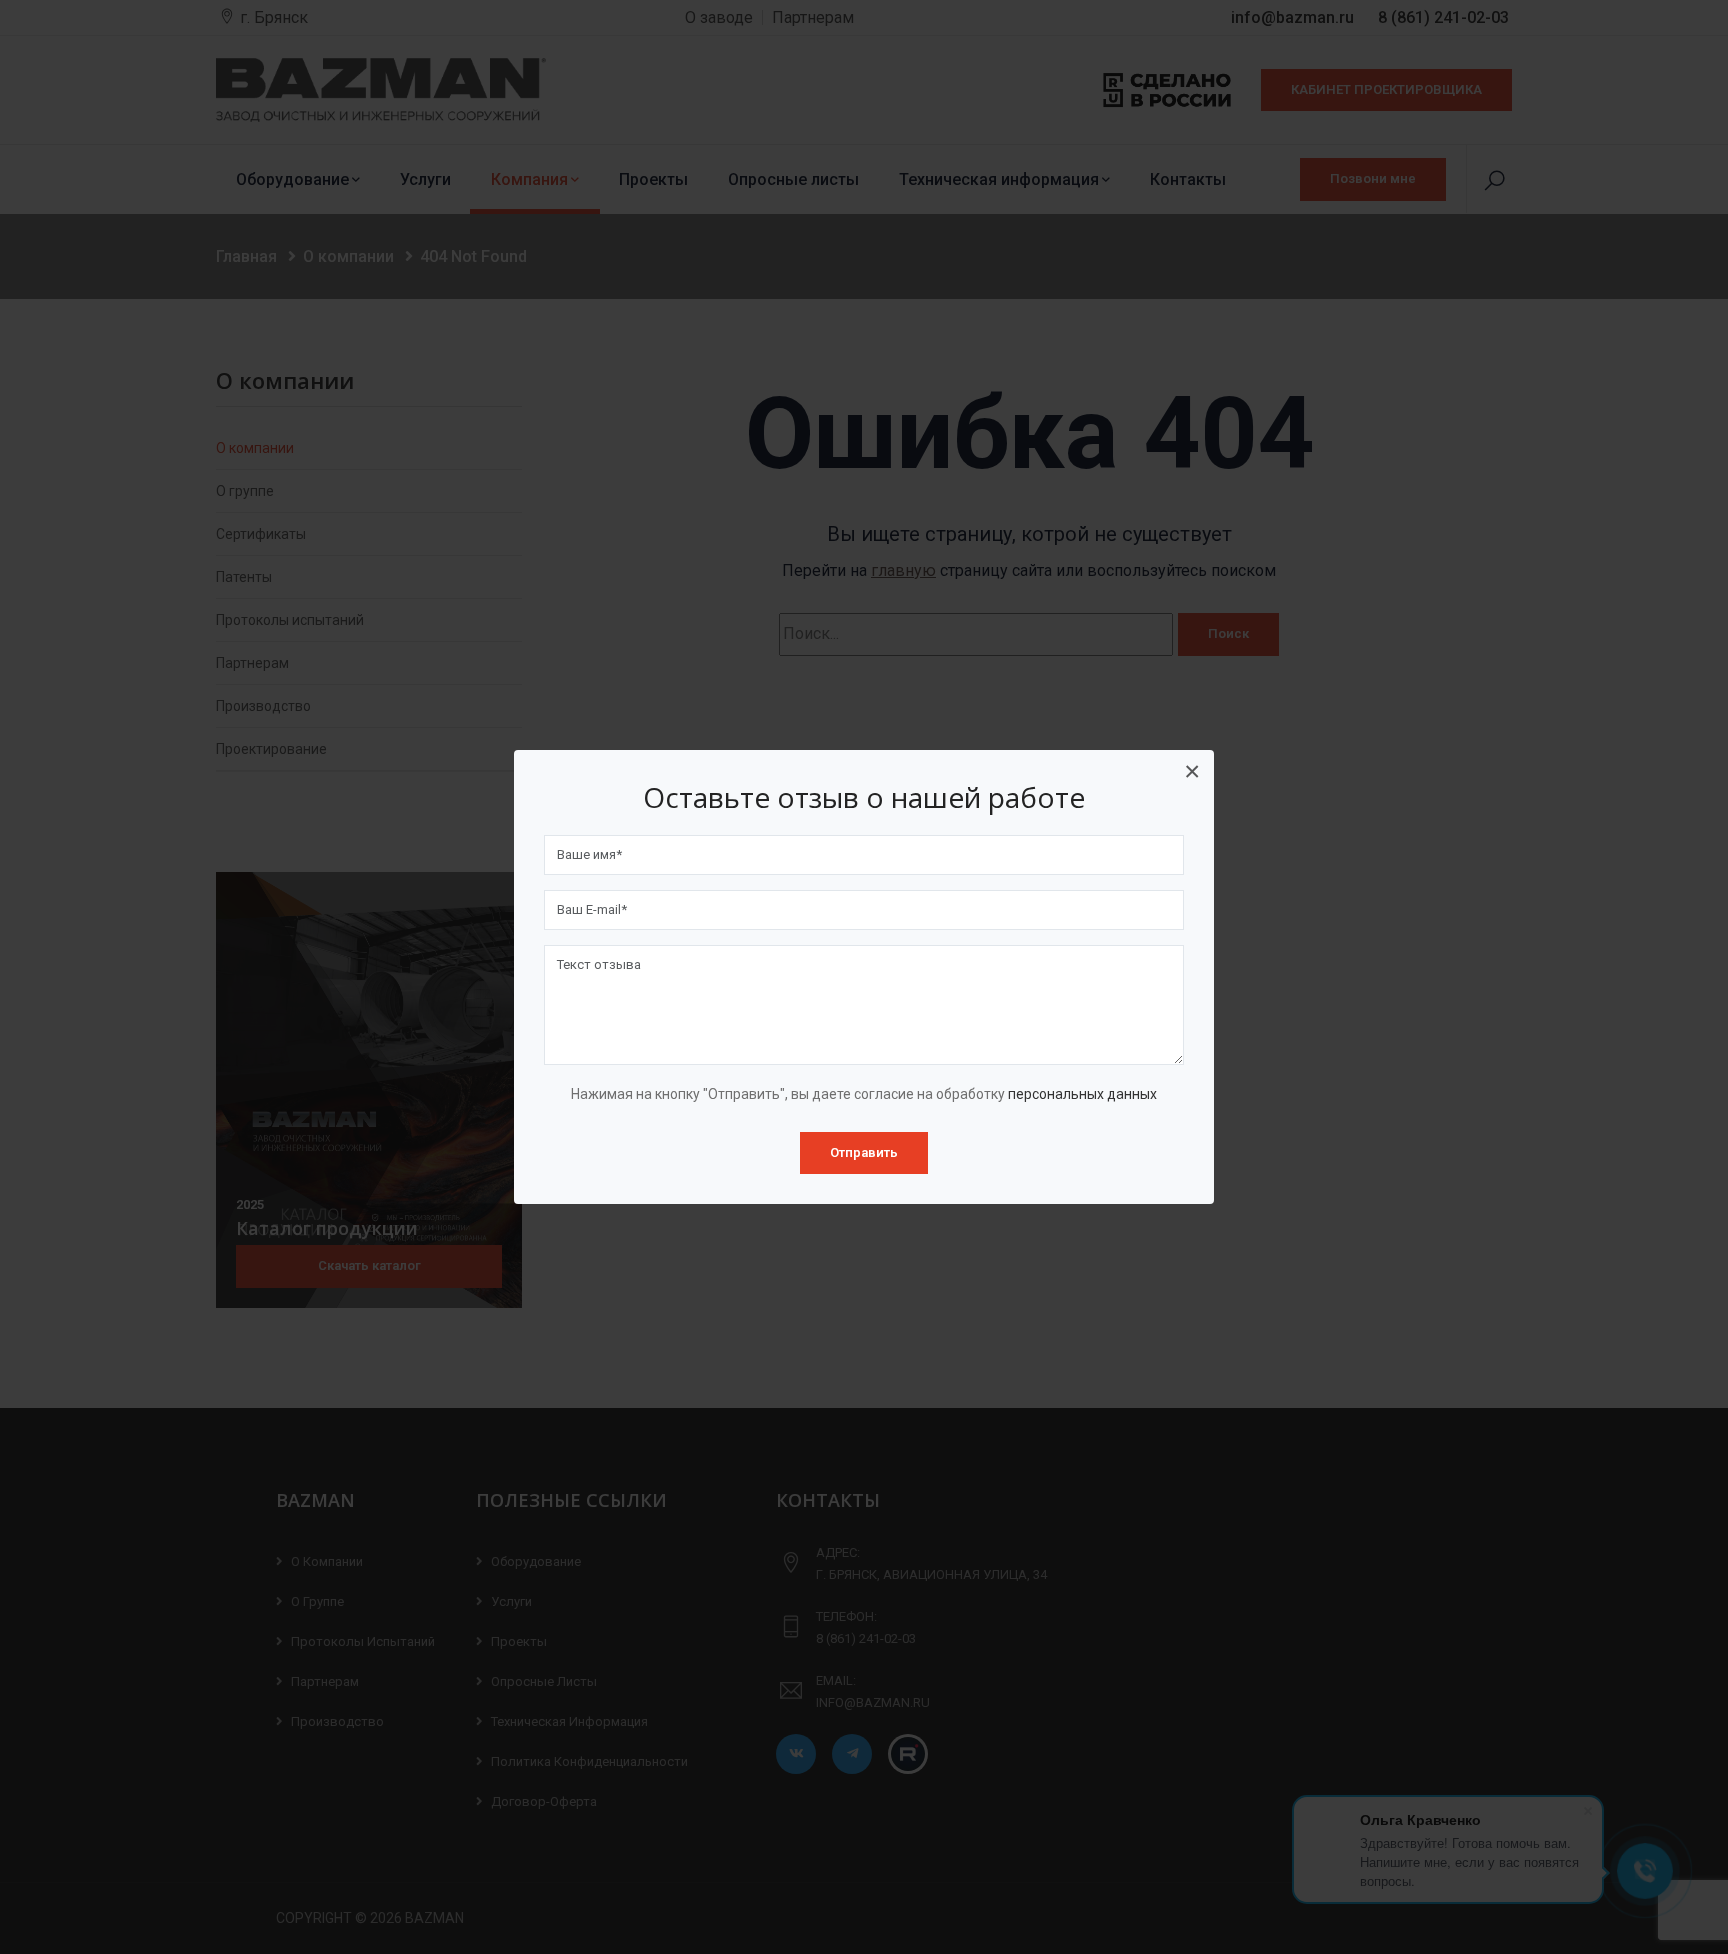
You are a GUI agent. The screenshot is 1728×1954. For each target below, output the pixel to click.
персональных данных (1082, 1094)
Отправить (864, 1152)
